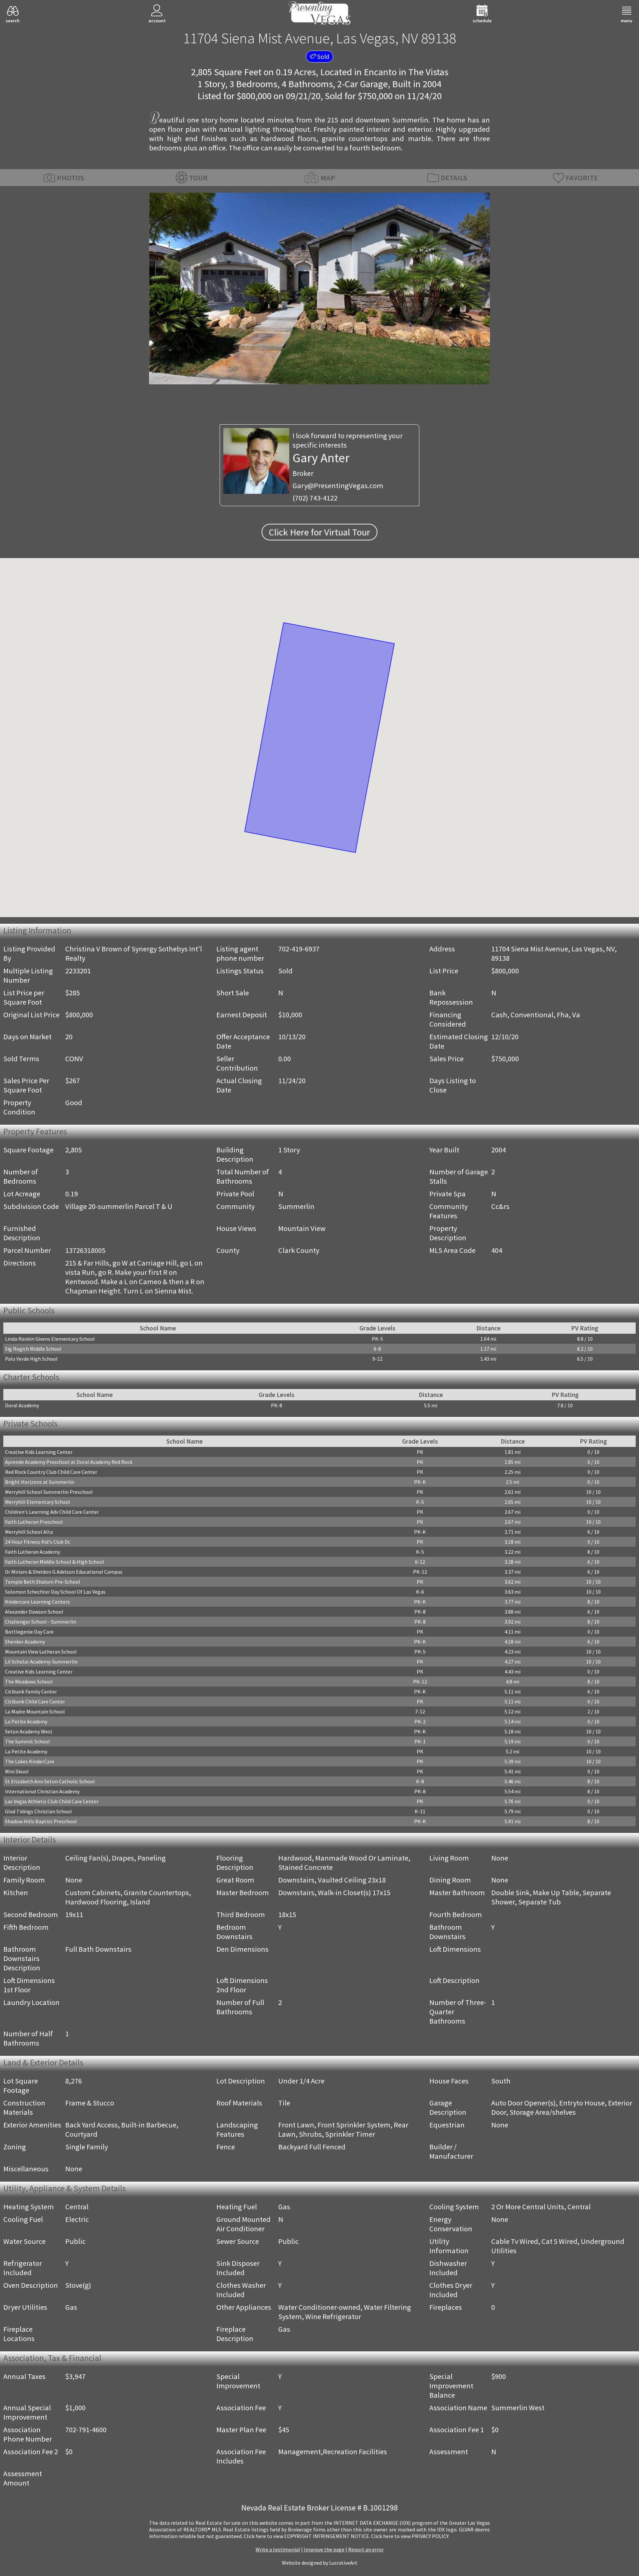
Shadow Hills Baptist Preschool (41, 1821)
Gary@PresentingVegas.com (338, 486)
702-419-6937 (299, 949)
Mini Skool (17, 1771)
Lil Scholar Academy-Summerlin (41, 1662)
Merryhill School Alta (29, 1532)
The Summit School (27, 1741)
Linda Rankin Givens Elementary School (50, 1339)
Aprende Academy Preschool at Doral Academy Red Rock (69, 1462)
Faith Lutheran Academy (32, 1552)
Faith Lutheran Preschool (34, 1522)
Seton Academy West (29, 1731)
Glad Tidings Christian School (38, 1811)
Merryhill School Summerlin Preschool (49, 1492)
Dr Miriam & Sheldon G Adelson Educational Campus (64, 1572)
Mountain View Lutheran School (41, 1652)
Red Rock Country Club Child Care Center (51, 1472)
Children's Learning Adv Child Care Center (52, 1512)
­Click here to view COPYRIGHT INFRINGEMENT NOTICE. (307, 2536)
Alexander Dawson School (34, 1612)
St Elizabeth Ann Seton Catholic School (50, 1781)
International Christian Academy (42, 1791)
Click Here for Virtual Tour (319, 532)
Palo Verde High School (31, 1359)
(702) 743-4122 (315, 498)
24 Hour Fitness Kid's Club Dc (38, 1542)
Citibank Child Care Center (35, 1701)
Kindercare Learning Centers (37, 1602)
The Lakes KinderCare (30, 1761)
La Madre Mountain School (35, 1711)
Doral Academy (22, 1405)
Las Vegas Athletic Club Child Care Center (52, 1801)
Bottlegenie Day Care (29, 1632)
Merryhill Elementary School (38, 1502)
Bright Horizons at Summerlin (40, 1482)
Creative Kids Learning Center (39, 1452)
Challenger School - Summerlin (41, 1622)
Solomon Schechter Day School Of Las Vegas (55, 1592)
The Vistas (428, 72)
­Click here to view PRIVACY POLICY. (410, 2536)
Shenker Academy (25, 1642)
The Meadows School (29, 1682)
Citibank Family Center (31, 1691)
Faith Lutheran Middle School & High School (55, 1562)
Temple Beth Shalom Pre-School (43, 1582)
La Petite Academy (26, 1721)
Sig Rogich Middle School (33, 1349)
